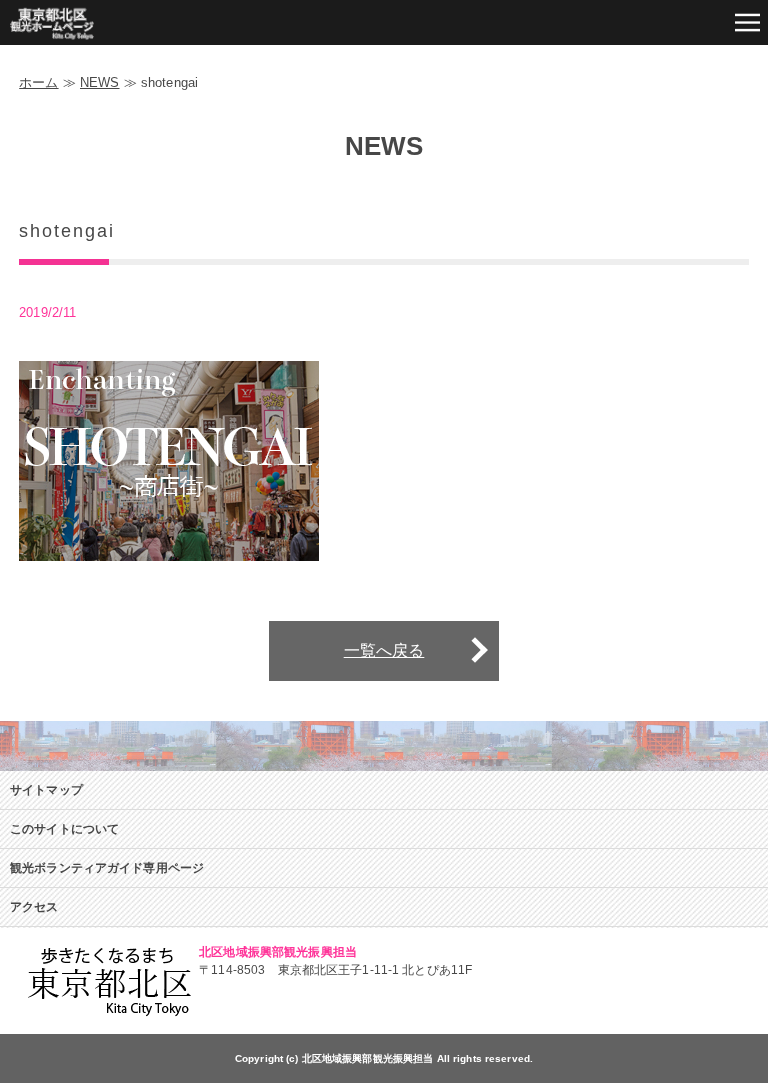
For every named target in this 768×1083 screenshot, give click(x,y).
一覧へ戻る (384, 650)
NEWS (100, 82)
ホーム (38, 82)
